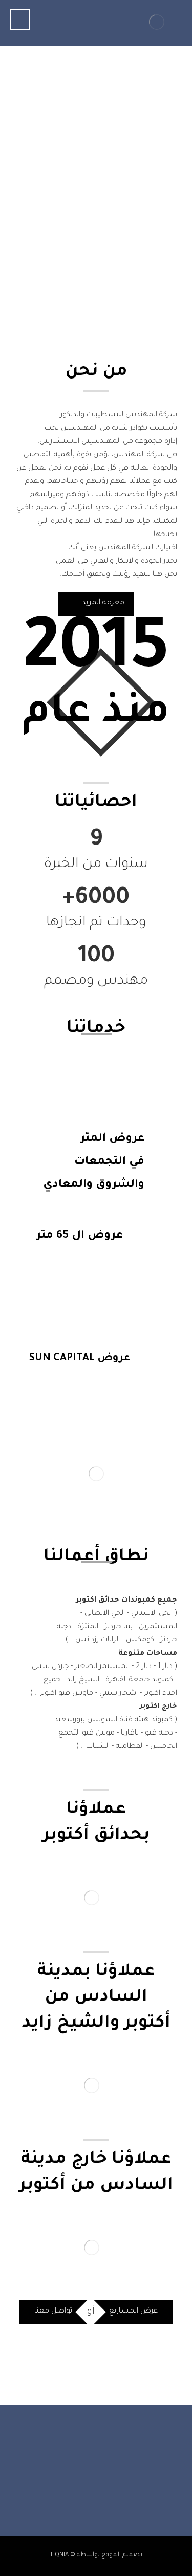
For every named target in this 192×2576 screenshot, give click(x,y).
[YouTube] (86, 2484)
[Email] (66, 2484)
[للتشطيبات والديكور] (157, 22)
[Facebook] (127, 2484)
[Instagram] (106, 2484)
